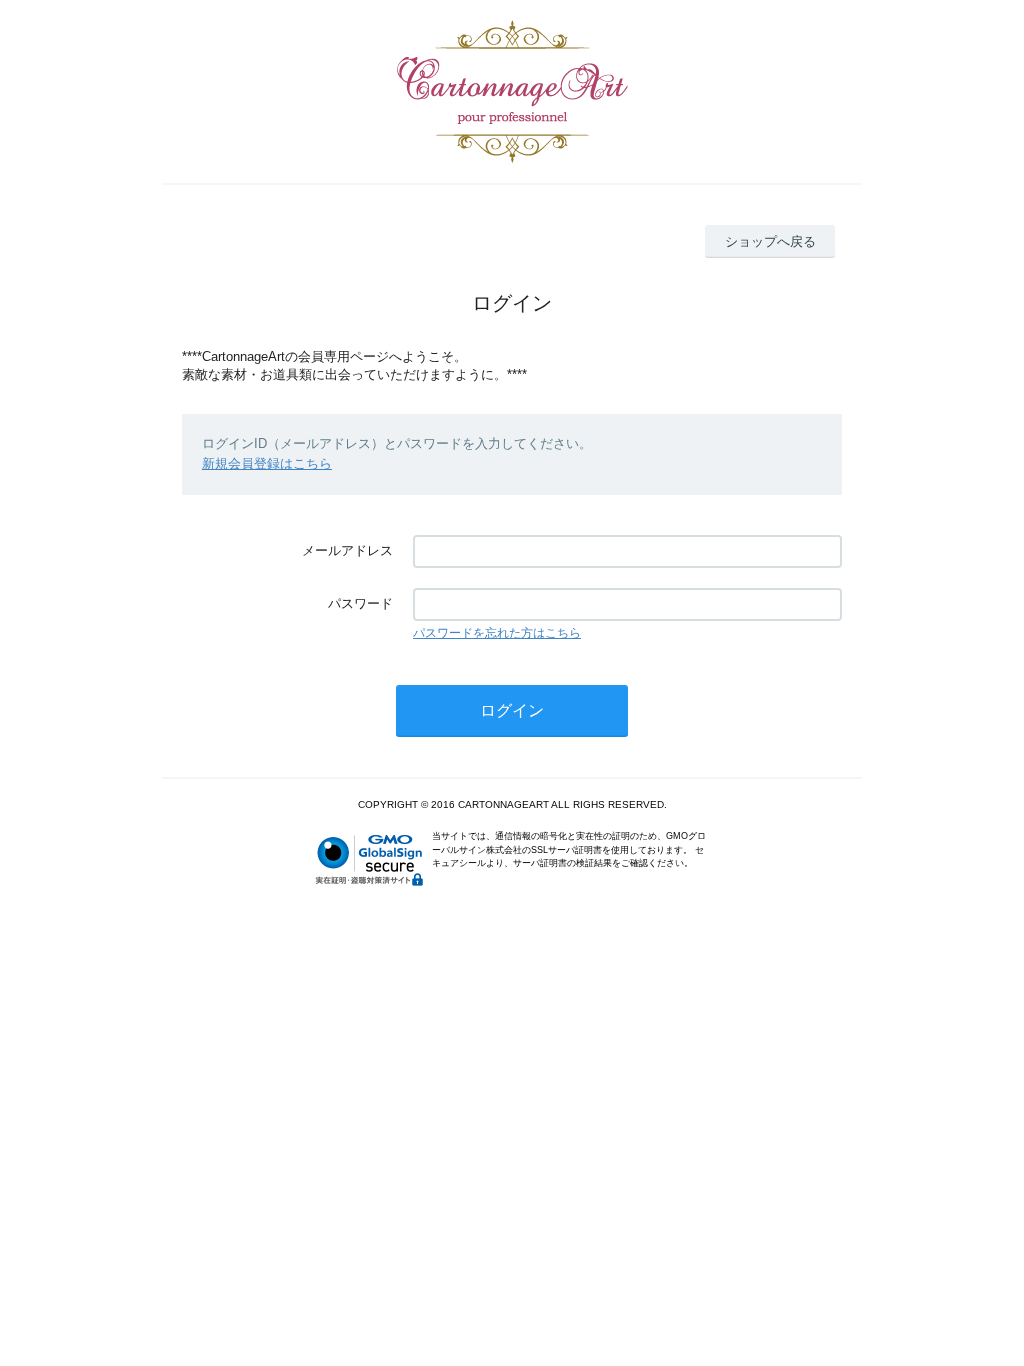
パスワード (360, 603)
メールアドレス (347, 550)
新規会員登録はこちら (267, 463)
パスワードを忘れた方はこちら (497, 633)
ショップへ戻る (770, 241)
